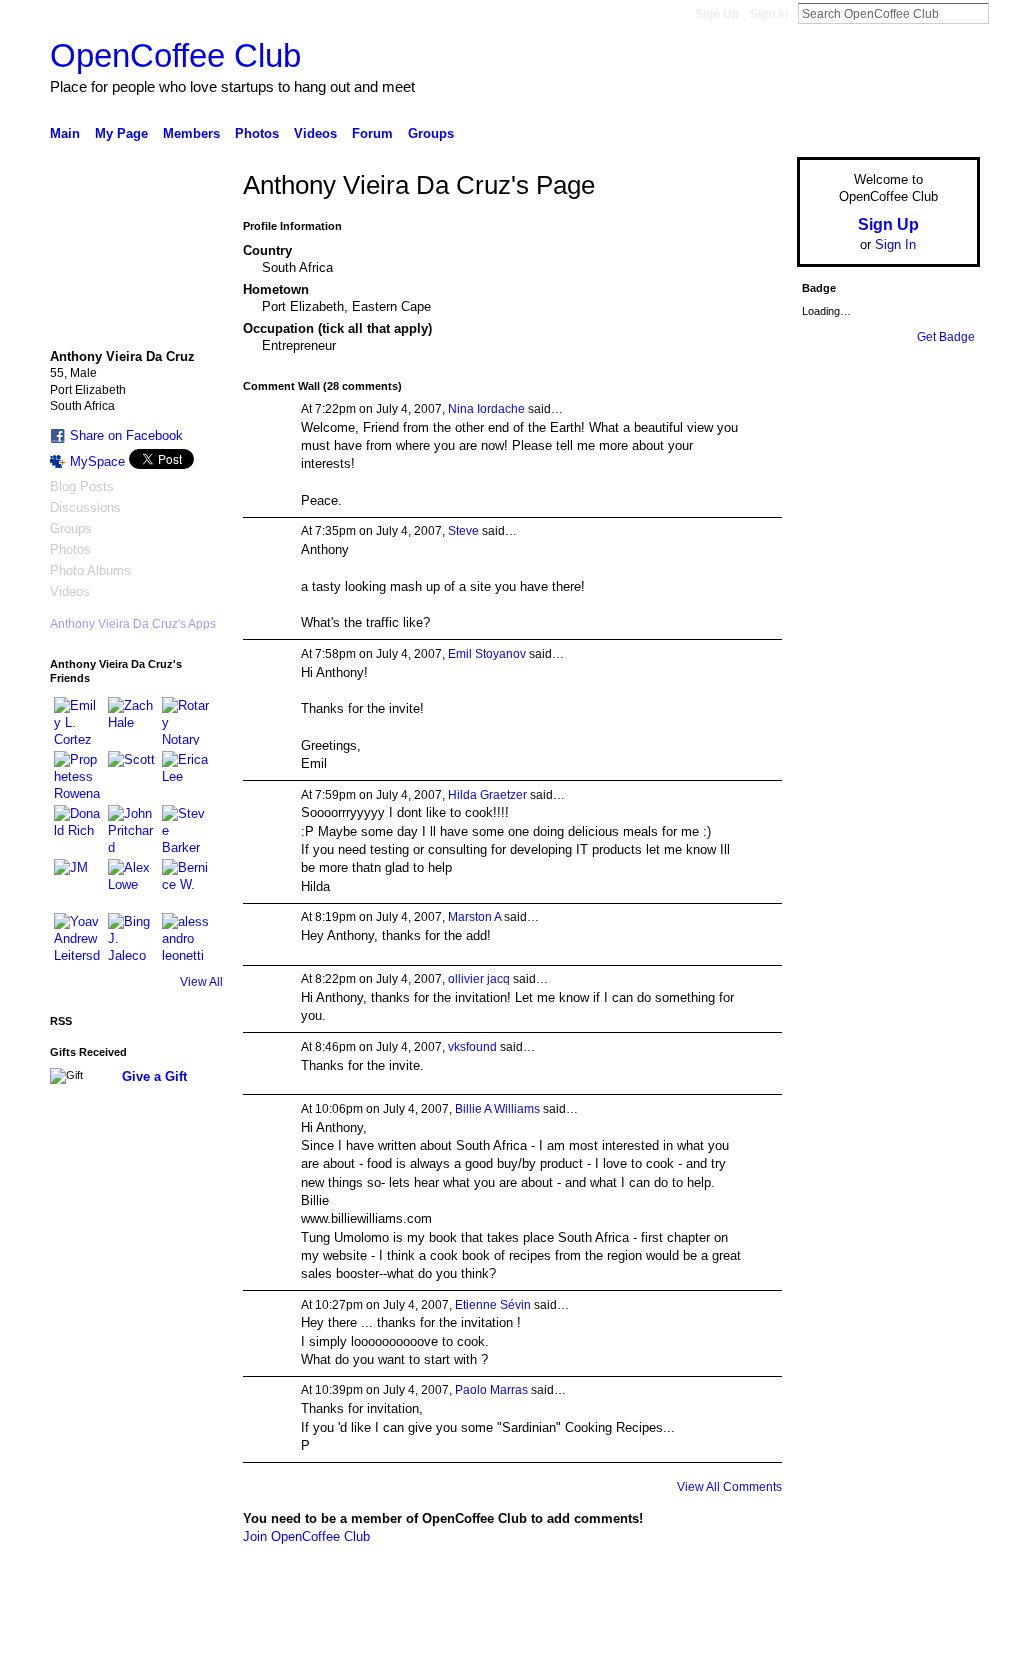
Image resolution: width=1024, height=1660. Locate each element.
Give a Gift (154, 1076)
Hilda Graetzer (487, 795)
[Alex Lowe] (132, 883)
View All (201, 982)
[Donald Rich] (78, 829)
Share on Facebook (126, 435)
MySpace (97, 461)
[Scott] (132, 775)
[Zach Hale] (132, 721)
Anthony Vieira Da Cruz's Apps (133, 624)
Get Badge (946, 337)
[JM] (78, 883)
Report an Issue (832, 1637)
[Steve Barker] (186, 829)
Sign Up (717, 14)
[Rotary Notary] (186, 721)
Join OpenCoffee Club (306, 1536)
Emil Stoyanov (487, 654)
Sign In (769, 14)
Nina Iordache (486, 409)
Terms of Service (935, 1637)
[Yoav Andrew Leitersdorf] (78, 937)
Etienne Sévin (493, 1305)
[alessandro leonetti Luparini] (186, 937)
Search (1005, 13)
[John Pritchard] (132, 829)
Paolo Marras (491, 1390)
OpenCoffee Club (175, 55)
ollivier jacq (479, 979)
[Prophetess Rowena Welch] (78, 775)
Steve (463, 531)
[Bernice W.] (186, 883)
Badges (753, 1637)
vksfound (472, 1047)
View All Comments (729, 1487)
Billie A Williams (497, 1109)
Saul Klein (185, 1637)
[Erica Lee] (186, 775)
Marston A (474, 917)
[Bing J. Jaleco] (132, 937)
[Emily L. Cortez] (78, 721)
